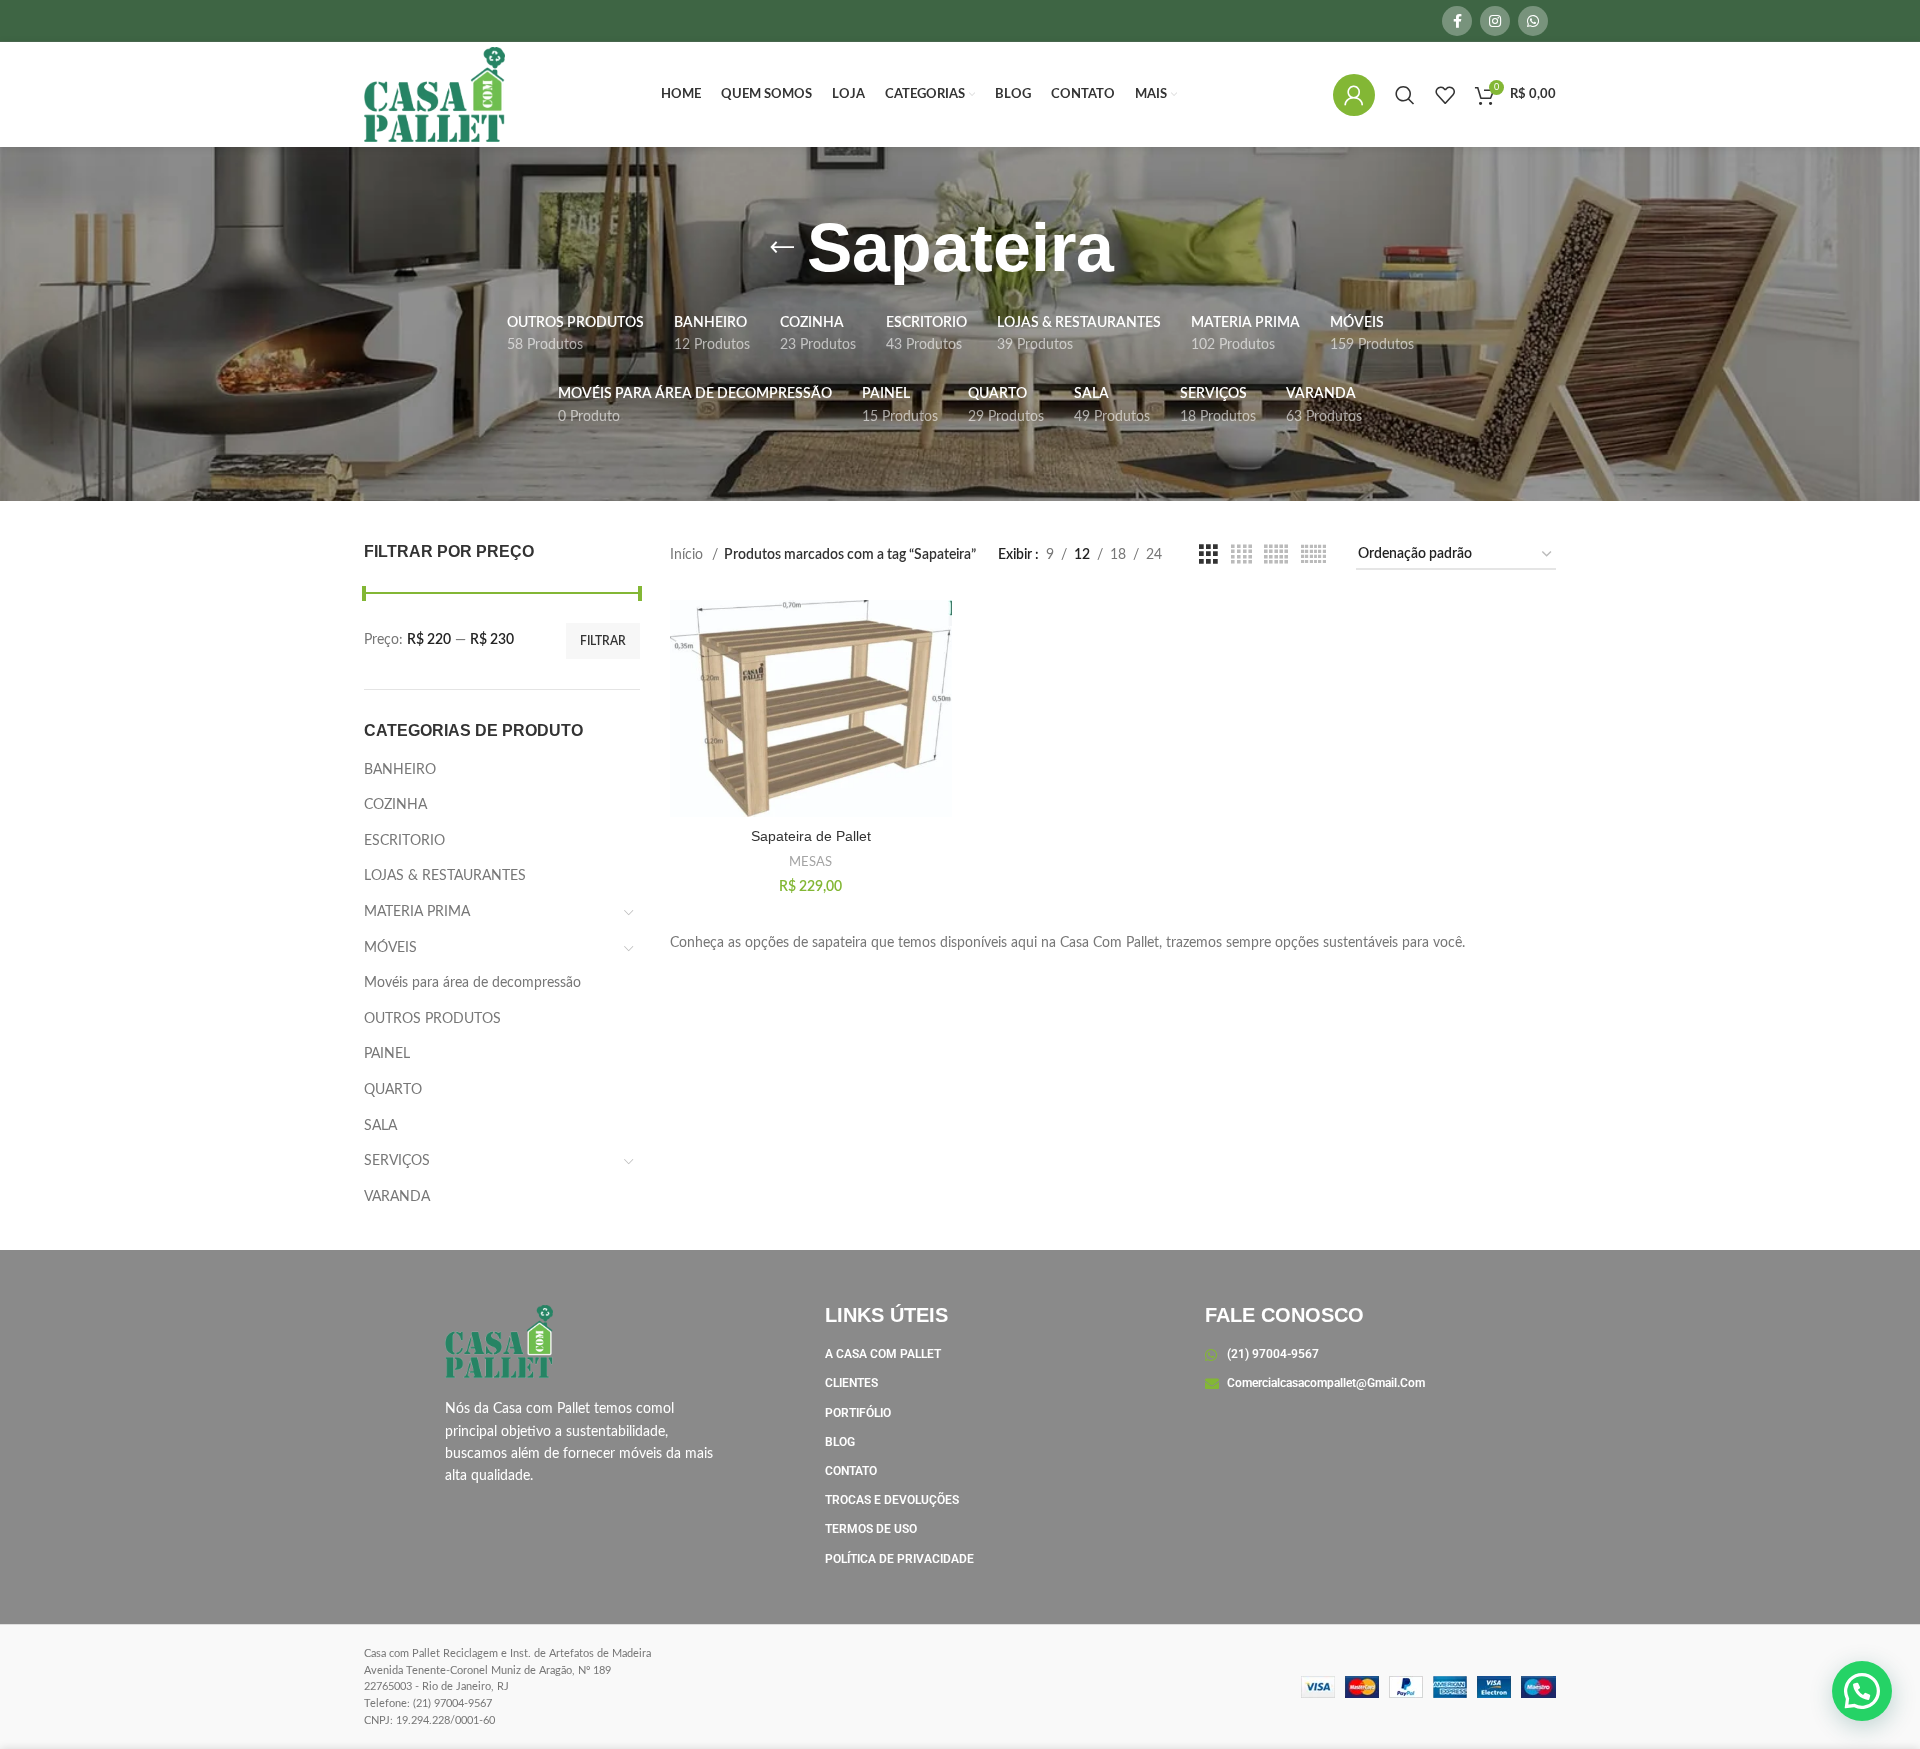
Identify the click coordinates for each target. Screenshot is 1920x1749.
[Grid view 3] (1208, 555)
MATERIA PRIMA (417, 912)
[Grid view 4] (1241, 555)
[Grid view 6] (1313, 555)
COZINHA (395, 805)
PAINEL (387, 1054)
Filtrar (603, 641)
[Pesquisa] (1405, 95)
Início (688, 555)
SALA (380, 1126)
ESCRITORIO (404, 841)
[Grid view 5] (1276, 555)
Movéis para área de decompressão (472, 983)
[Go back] (782, 248)
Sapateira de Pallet (811, 836)
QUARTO (393, 1090)
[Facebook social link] (1457, 21)
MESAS (810, 862)
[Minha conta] (1354, 95)
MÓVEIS (390, 948)
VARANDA (397, 1197)
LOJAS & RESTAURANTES (445, 876)
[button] (1862, 1691)
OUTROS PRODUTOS (432, 1019)
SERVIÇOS (397, 1161)
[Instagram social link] (1495, 21)
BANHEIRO (400, 770)
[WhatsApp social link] (1533, 21)
